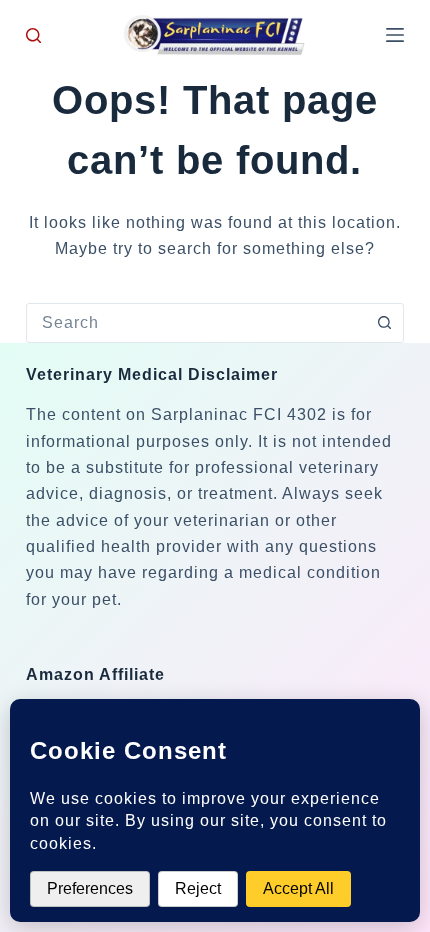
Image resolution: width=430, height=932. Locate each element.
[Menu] (395, 35)
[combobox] (196, 323)
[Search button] (384, 323)
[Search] (33, 35)
